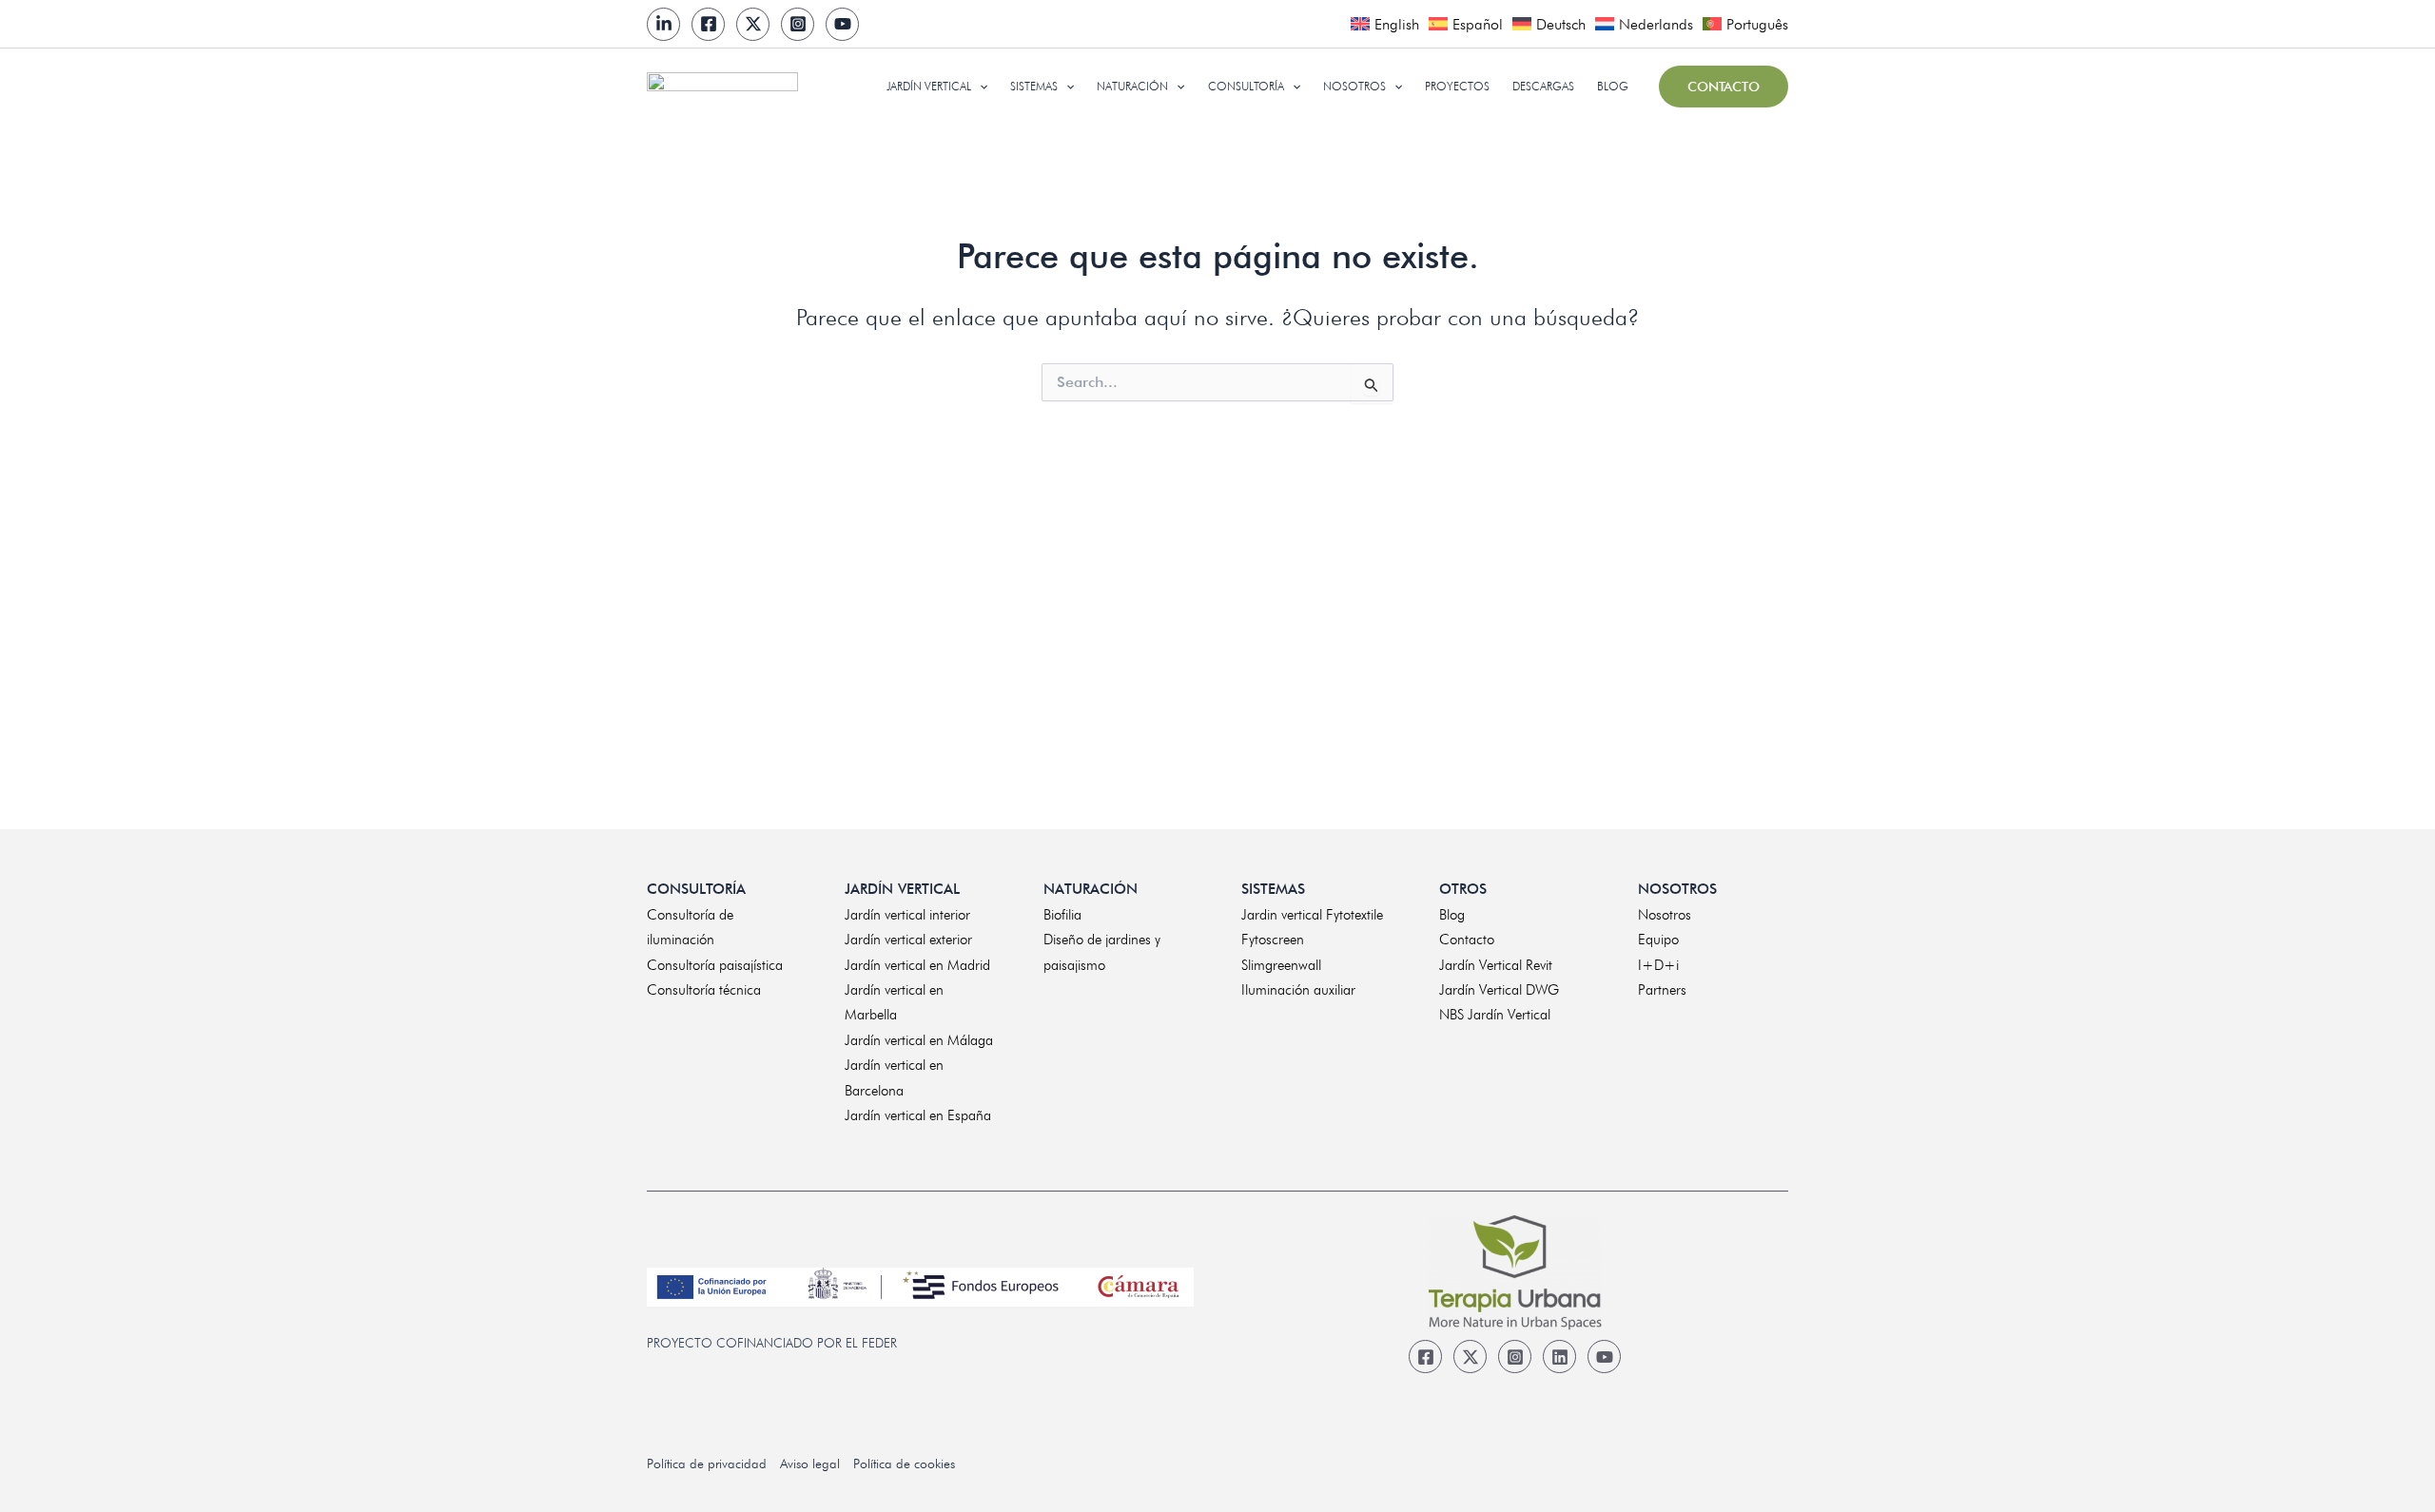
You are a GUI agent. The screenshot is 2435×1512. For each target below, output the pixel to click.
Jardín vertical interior (907, 915)
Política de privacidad (707, 1464)
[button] (979, 87)
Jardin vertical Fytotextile (1312, 915)
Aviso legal (810, 1464)
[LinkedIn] (663, 24)
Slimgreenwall (1281, 965)
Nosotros (1665, 915)
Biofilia (1062, 915)
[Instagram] (798, 24)
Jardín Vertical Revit (1496, 965)
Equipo (1658, 940)
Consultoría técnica (704, 990)
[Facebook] (708, 24)
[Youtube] (842, 24)
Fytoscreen (1273, 940)
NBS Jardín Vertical (1495, 1015)
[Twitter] (753, 24)
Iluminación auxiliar (1298, 990)
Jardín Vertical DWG (1499, 990)
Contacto (1467, 940)
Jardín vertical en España (918, 1115)
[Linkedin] (1559, 1357)
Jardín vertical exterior (908, 940)
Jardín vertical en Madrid (917, 965)
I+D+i (1658, 965)
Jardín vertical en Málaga (919, 1040)
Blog (1452, 915)
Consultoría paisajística (715, 965)
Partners (1662, 990)
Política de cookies (904, 1464)
